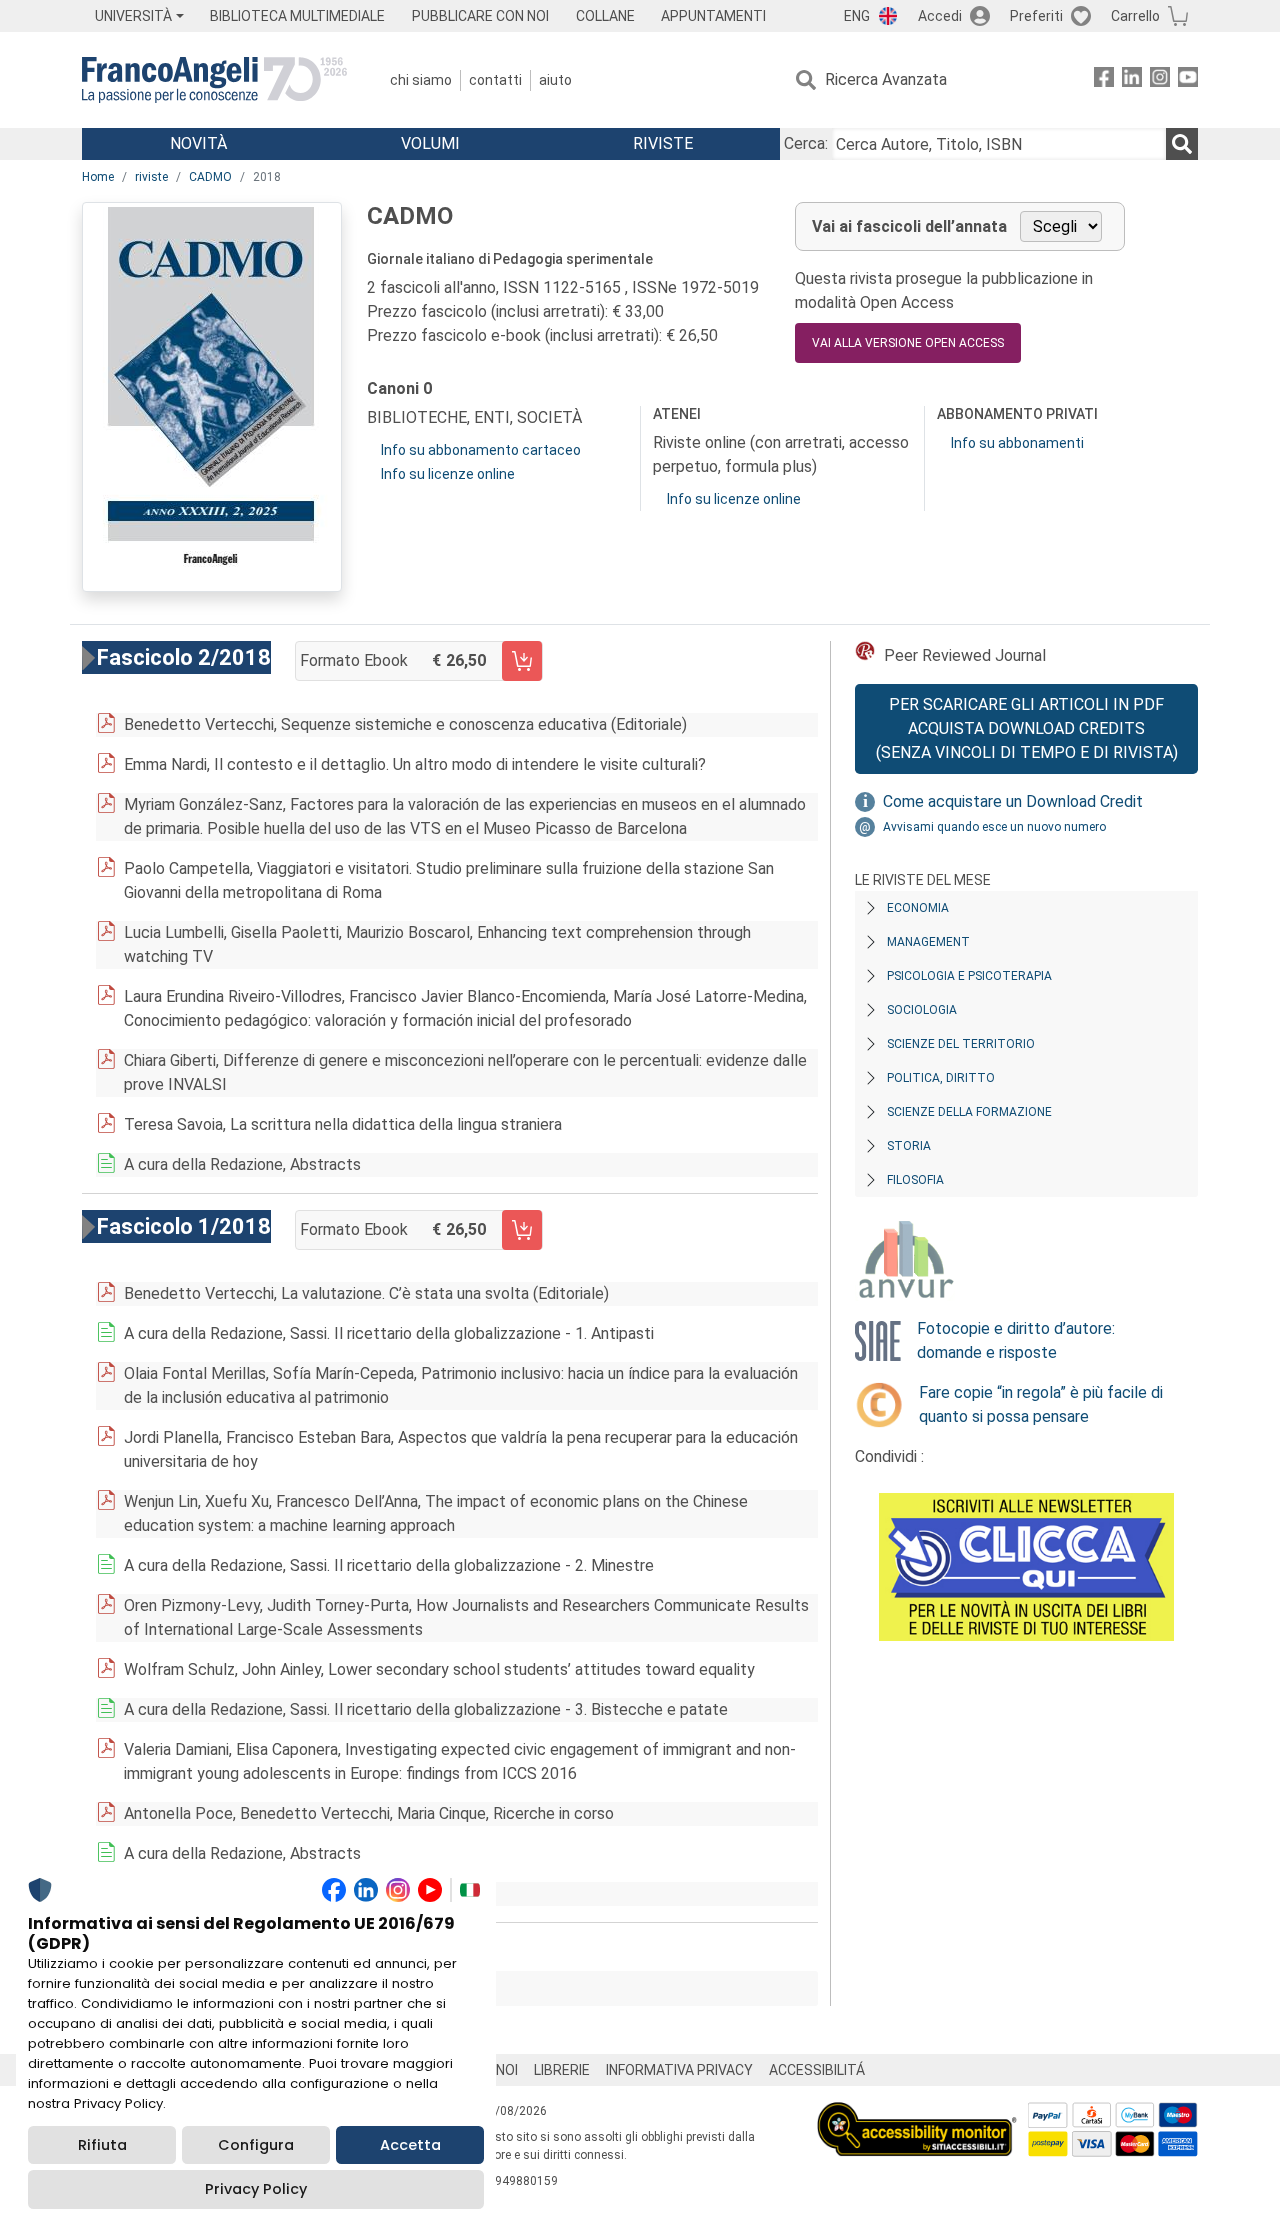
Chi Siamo (421, 80)
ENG (857, 16)
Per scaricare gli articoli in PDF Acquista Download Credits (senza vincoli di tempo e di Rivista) (1027, 728)
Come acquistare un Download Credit (1013, 801)
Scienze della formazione (969, 1112)
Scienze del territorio (961, 1044)
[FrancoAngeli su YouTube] (1188, 80)
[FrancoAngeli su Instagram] (1160, 80)
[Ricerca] (1182, 144)
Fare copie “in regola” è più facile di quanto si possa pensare (1041, 1404)
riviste (151, 177)
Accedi (940, 16)
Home (98, 177)
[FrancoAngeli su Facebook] (1104, 80)
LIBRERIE (562, 2070)
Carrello (1135, 16)
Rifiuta (102, 2145)
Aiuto (555, 80)
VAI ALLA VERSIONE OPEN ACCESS (908, 343)
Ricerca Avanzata (886, 79)
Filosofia (915, 1180)
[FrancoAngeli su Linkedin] (1132, 80)
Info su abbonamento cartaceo (481, 450)
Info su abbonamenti (1017, 443)
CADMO (210, 177)
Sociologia (922, 1010)
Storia (909, 1146)
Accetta (410, 2145)
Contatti (495, 80)
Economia (918, 908)
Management (928, 942)
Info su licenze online (448, 474)
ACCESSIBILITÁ (817, 2070)
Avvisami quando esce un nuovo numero (994, 827)
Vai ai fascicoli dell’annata (909, 226)
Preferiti (1036, 16)
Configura (256, 2145)
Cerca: (806, 143)
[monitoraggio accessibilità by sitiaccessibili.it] (917, 2113)
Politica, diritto (941, 1078)
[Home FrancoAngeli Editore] (214, 80)
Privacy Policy (256, 2189)
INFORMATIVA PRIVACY (679, 2070)
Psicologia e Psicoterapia (969, 976)
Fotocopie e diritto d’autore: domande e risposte (1016, 1340)
